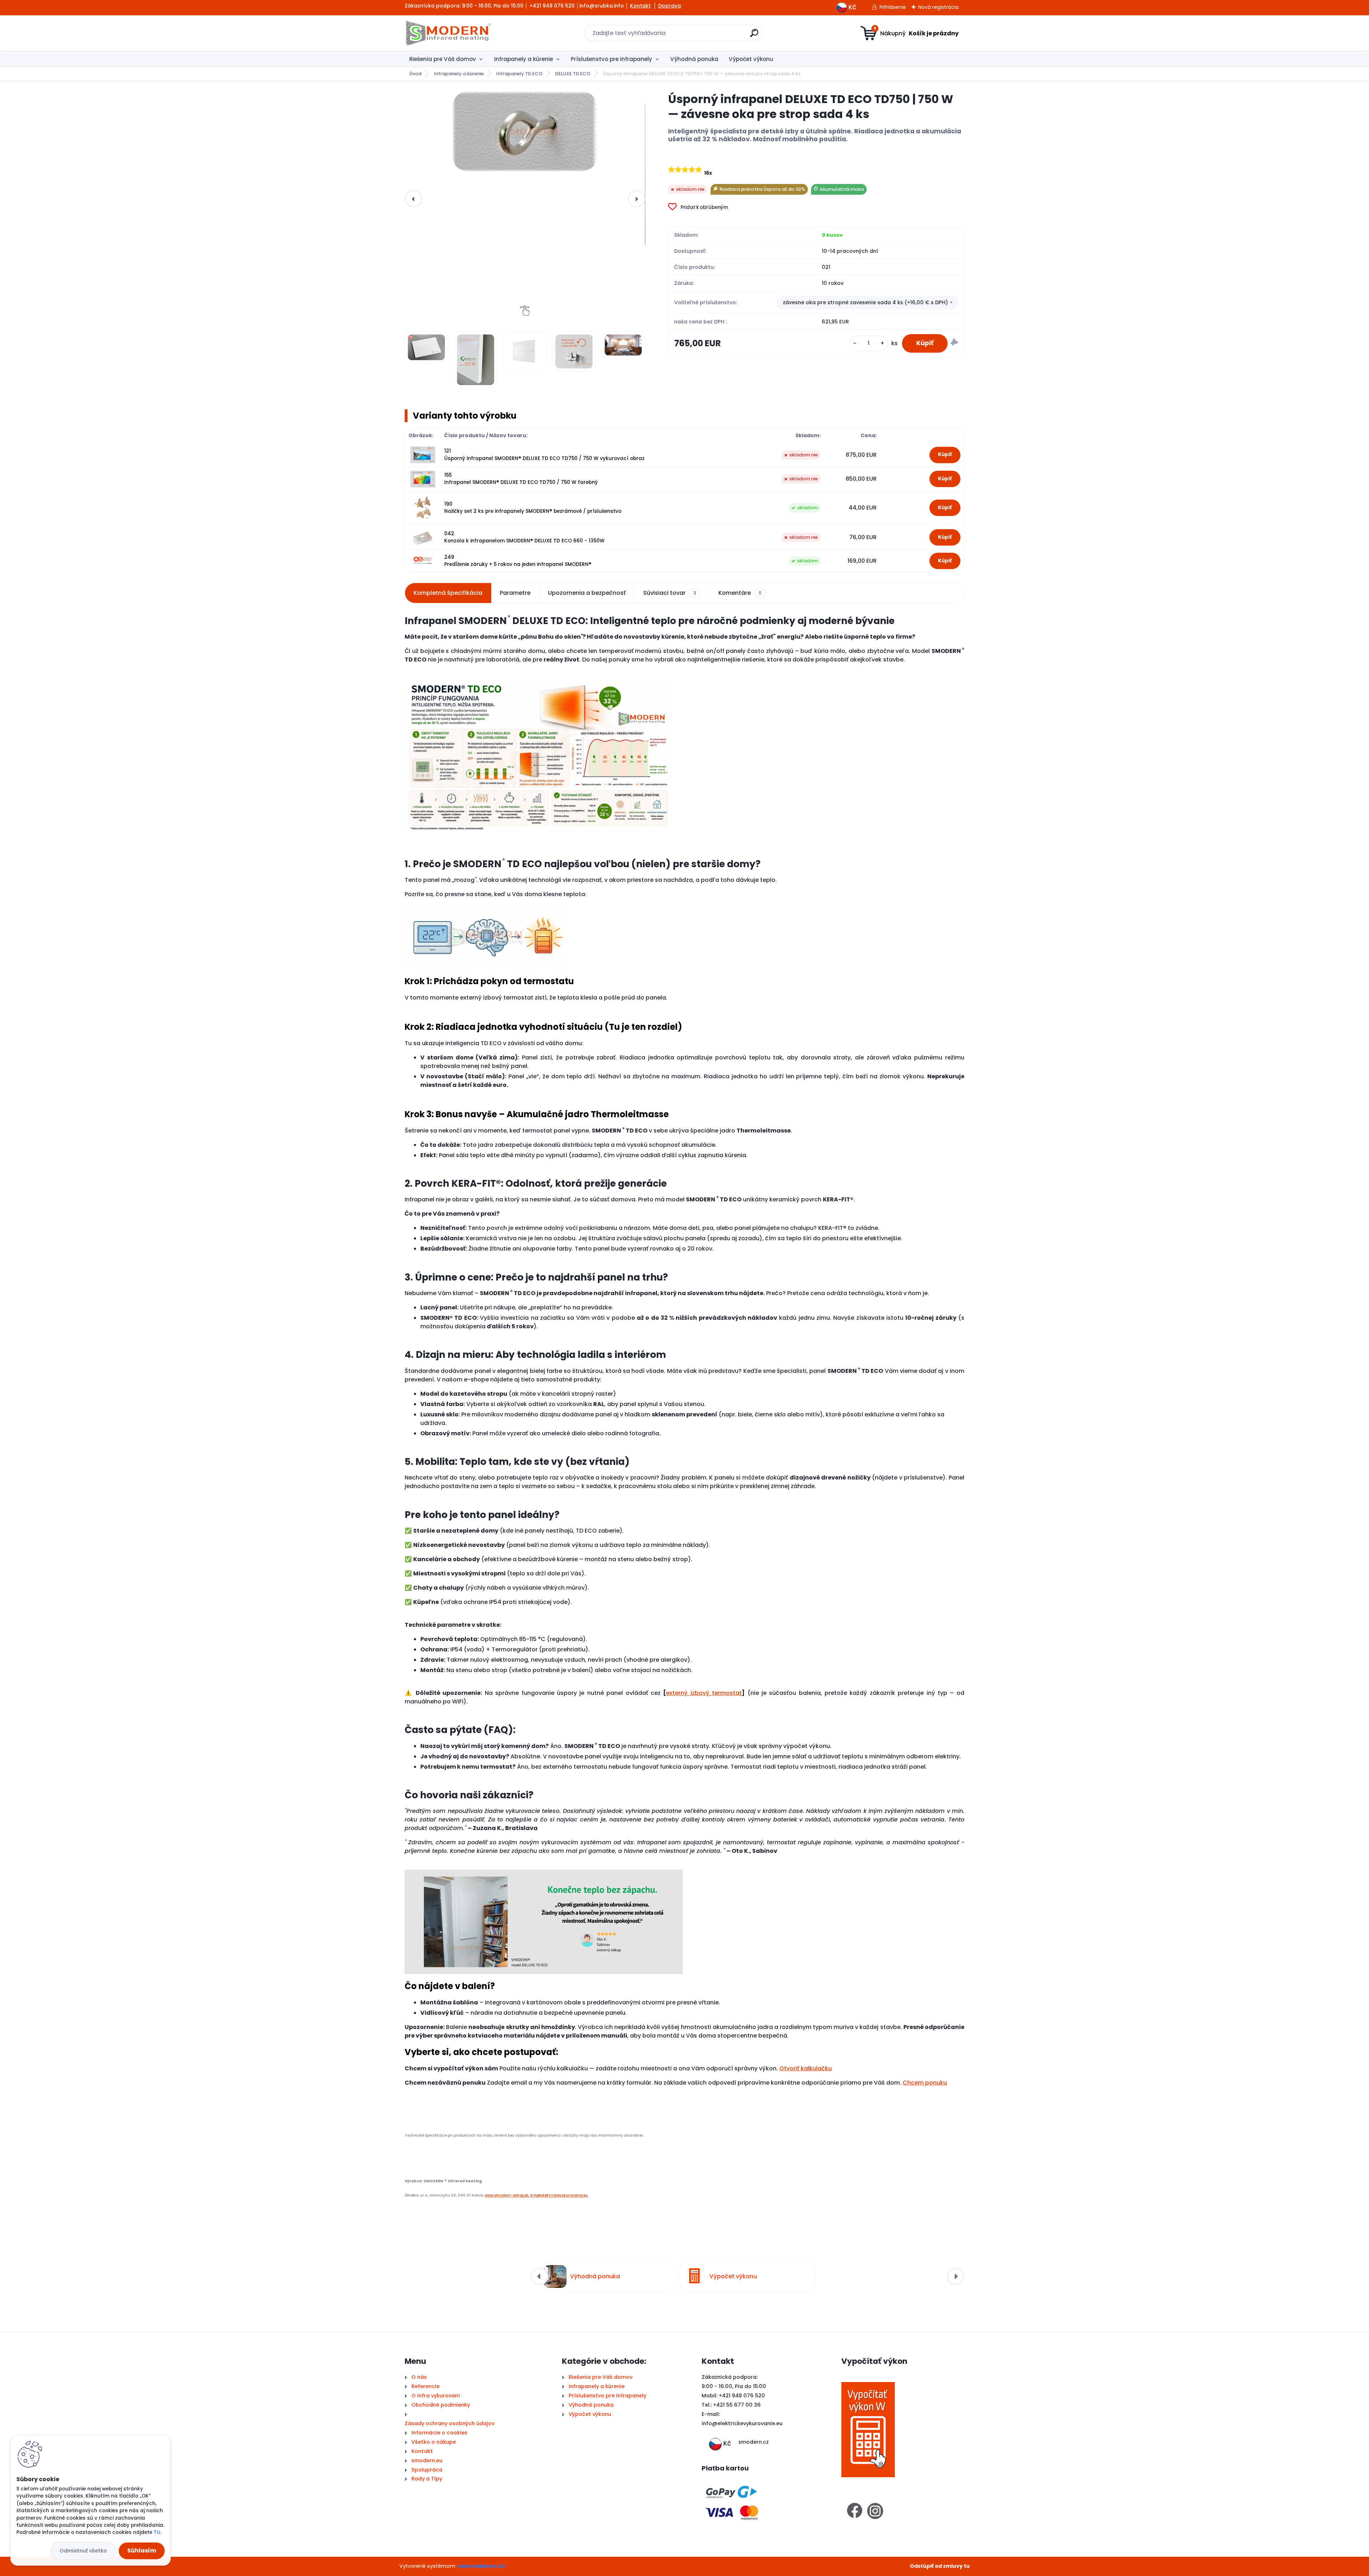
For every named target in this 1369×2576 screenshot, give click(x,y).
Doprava (670, 6)
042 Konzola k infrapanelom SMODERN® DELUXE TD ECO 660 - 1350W (524, 537)
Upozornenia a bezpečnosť (587, 593)
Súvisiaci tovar (670, 593)
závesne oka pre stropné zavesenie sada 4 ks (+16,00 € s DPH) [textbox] (865, 302)
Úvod (415, 74)
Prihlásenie (893, 7)
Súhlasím (142, 2551)
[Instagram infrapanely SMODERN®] (875, 2506)
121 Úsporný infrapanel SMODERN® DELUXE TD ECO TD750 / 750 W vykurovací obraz (544, 454)
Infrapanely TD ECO (519, 74)
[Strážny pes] (954, 343)
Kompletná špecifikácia (448, 593)
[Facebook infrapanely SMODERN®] (855, 2506)
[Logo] (448, 33)
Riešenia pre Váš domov (443, 59)
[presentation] (414, 199)
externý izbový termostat (704, 1693)
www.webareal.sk (481, 2566)
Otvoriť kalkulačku (806, 2068)
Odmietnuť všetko (83, 2551)
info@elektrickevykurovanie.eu (559, 2195)
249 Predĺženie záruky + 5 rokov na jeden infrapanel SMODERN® (518, 561)
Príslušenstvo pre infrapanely (611, 59)
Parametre (515, 593)
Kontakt (640, 6)
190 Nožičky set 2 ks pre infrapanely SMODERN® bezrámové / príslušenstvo (533, 508)
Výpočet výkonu (751, 59)
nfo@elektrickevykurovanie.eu (743, 2423)
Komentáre (740, 593)
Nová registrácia (939, 7)
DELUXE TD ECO (573, 74)
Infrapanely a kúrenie (524, 59)
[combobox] (868, 303)
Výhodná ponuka (694, 59)
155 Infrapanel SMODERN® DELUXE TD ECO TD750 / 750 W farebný (521, 479)
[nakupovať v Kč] (842, 6)
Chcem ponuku (925, 2083)
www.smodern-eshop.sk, (507, 2195)
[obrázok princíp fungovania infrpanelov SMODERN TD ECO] (538, 677)
